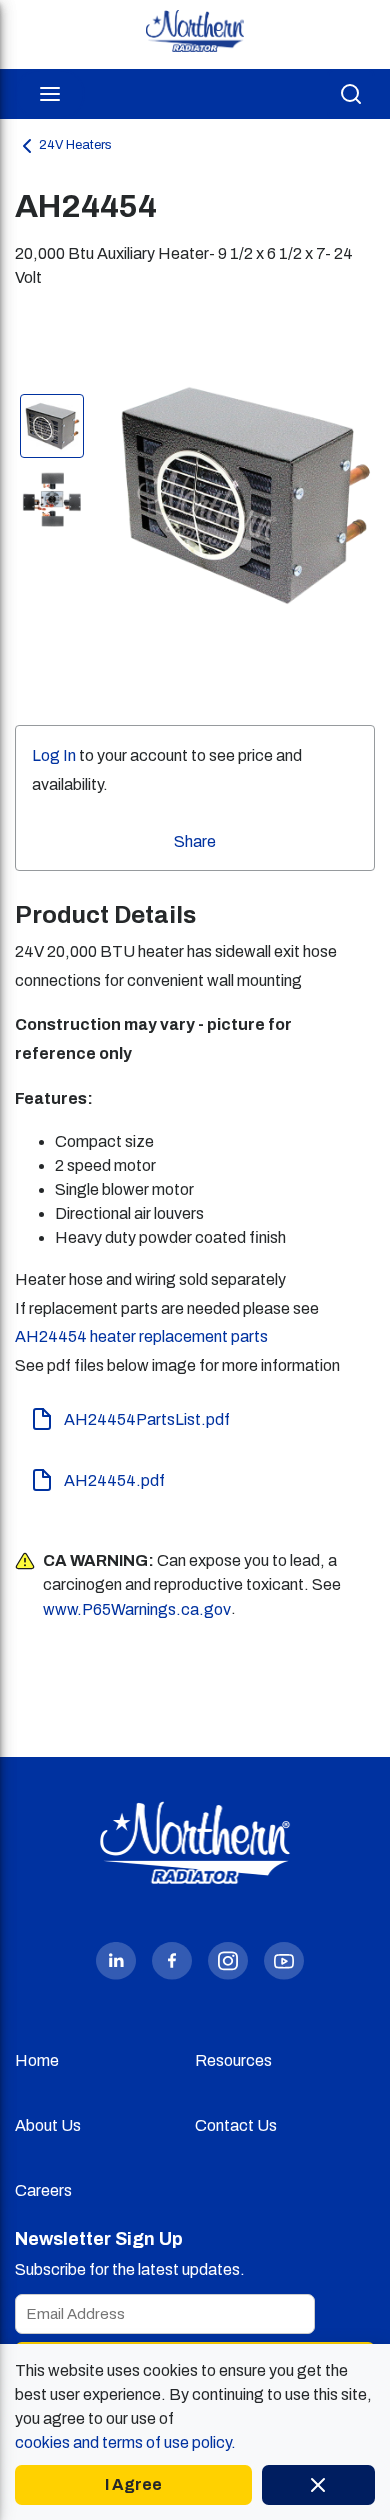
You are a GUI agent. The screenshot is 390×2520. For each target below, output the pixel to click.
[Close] (318, 2485)
